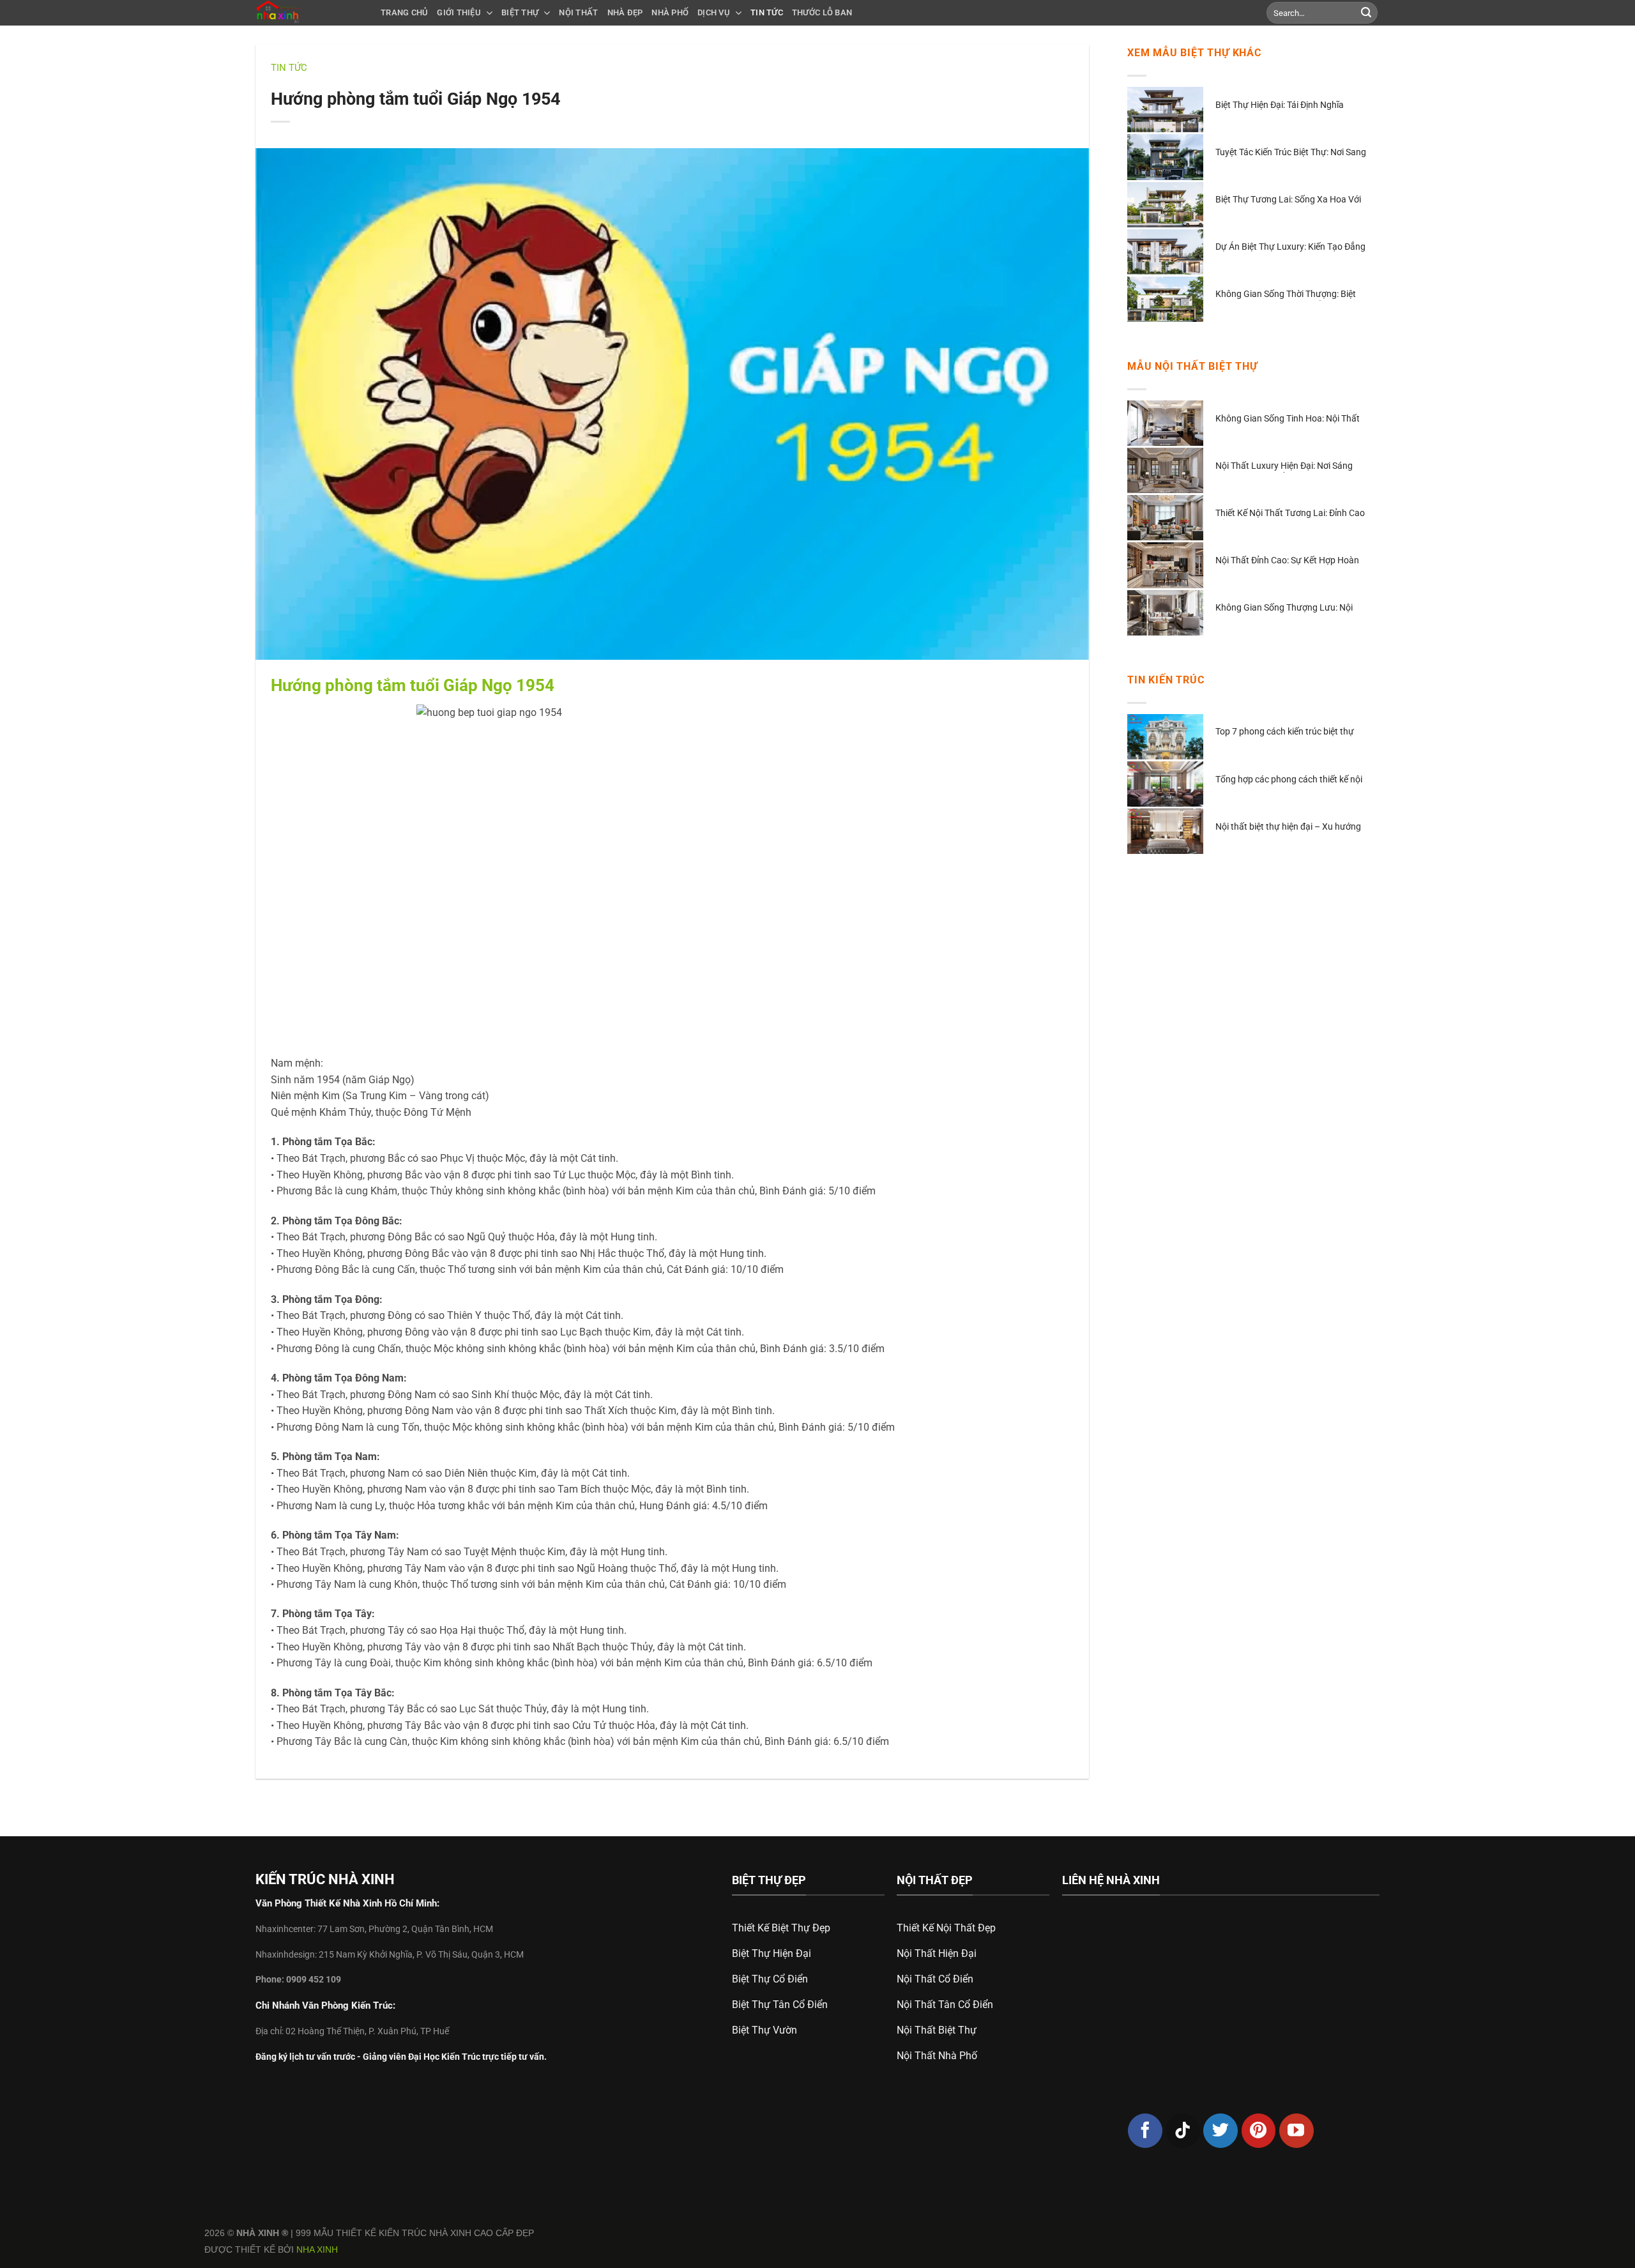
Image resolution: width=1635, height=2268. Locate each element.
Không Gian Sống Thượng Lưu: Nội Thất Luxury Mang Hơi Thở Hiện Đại (1285, 608)
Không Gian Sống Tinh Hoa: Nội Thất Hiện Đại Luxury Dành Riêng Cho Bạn (1288, 419)
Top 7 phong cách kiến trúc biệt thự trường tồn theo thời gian (1285, 732)
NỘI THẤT (578, 12)
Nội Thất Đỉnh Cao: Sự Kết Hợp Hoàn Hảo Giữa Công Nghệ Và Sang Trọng (1287, 561)
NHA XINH (317, 2249)
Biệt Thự (520, 12)
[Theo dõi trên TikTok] (1183, 2131)
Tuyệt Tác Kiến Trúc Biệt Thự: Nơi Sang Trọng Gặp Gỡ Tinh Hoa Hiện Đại (1291, 153)
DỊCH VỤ (714, 12)
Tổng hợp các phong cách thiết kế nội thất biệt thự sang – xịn (1289, 780)
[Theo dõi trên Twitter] (1221, 2131)
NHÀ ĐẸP (625, 12)
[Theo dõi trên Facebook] (1145, 2131)
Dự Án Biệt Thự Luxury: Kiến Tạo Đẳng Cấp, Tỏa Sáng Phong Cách (1290, 247)
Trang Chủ (404, 12)
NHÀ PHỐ (670, 12)
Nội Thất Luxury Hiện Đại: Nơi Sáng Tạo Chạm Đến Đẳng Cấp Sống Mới (1284, 467)
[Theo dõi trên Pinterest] (1259, 2131)
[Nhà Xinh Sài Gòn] (308, 13)
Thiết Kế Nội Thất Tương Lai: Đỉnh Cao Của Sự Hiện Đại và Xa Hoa (1290, 514)
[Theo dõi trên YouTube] (1297, 2131)
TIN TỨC (767, 12)
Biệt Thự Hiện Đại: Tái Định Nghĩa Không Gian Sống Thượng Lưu (1280, 106)
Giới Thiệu (459, 12)
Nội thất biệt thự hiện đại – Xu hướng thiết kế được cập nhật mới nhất (1288, 827)
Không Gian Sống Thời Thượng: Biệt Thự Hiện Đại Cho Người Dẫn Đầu (1286, 295)
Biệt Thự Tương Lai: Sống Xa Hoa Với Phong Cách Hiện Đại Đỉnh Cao (1288, 200)
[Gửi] (1366, 13)
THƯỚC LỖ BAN (822, 12)
